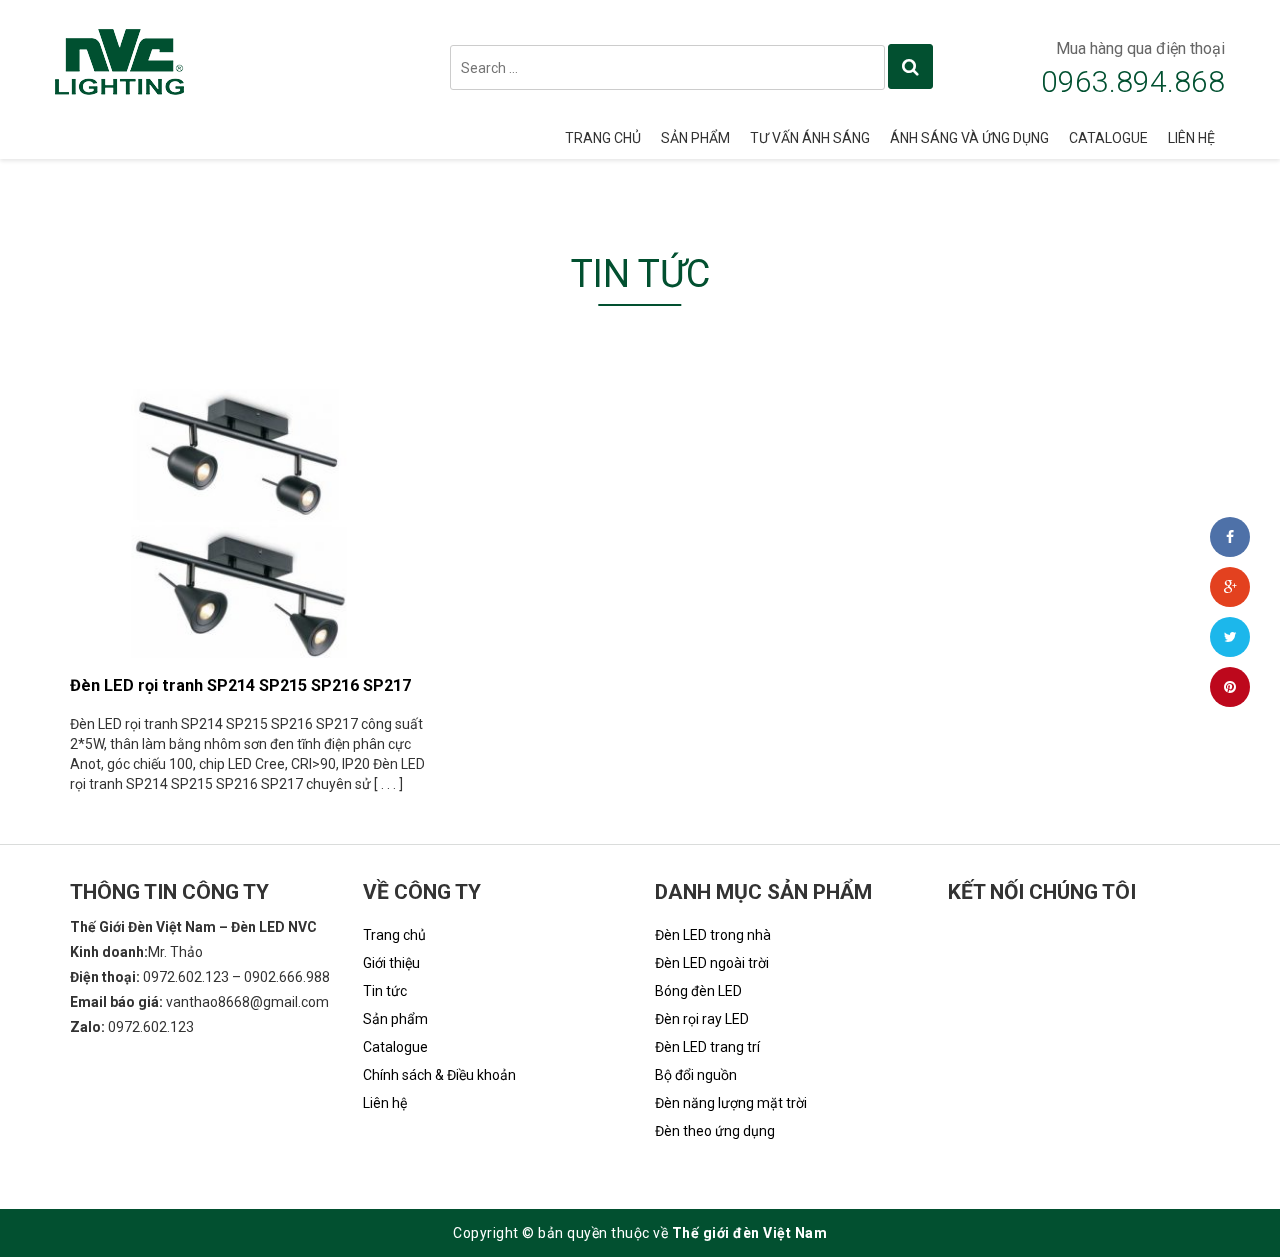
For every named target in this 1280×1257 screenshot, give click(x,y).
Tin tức (385, 991)
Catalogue (1108, 138)
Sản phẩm (695, 138)
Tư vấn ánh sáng (810, 138)
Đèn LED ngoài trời (712, 963)
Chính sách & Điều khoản (439, 1075)
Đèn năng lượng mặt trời (731, 1103)
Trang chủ (603, 138)
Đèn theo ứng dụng (715, 1131)
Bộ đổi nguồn (696, 1075)
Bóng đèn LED (698, 991)
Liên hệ (1191, 138)
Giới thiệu (391, 963)
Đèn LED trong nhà (713, 935)
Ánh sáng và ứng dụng (969, 138)
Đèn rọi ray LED (702, 1019)
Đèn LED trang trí (707, 1047)
